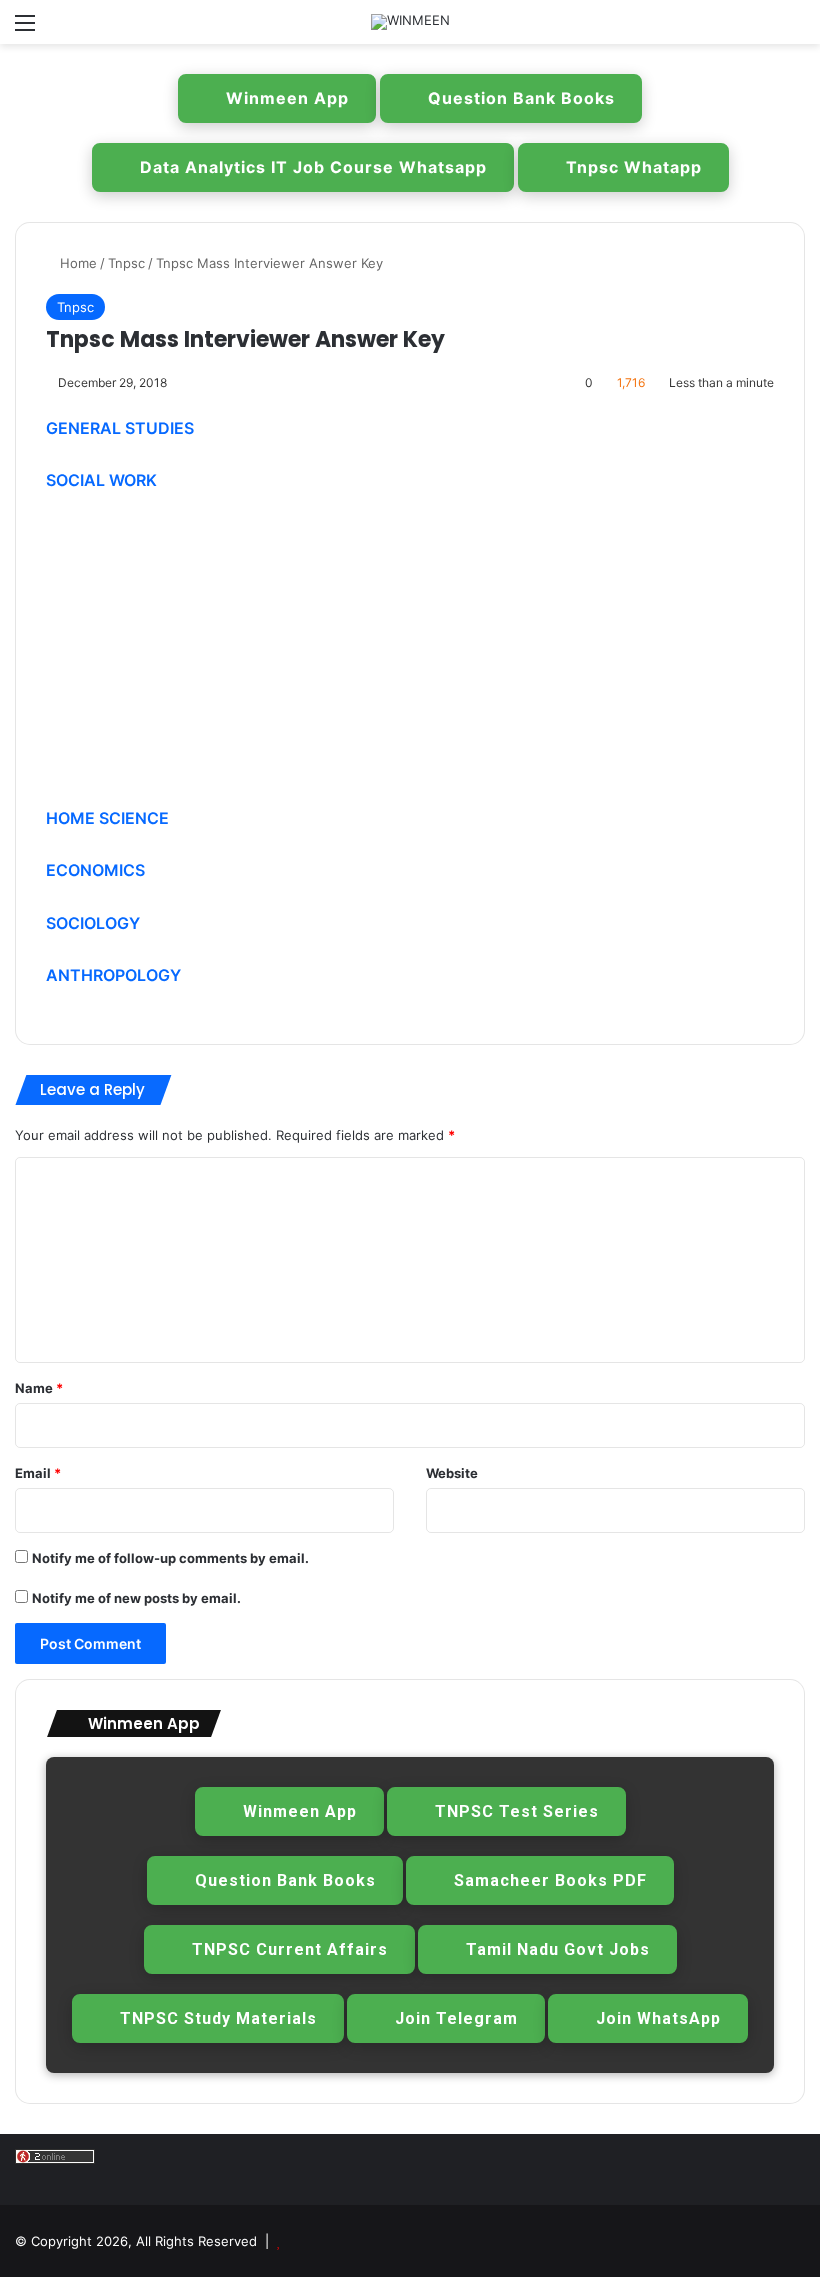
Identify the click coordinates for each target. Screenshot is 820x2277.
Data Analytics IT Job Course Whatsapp (313, 167)
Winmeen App (287, 98)
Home (76, 263)
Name (39, 1388)
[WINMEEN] (410, 22)
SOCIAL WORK (101, 480)
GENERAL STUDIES (120, 428)
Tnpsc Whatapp (634, 167)
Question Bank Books (521, 98)
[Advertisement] (410, 659)
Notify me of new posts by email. (136, 1598)
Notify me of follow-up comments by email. (170, 1558)
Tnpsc (126, 263)
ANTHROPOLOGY (113, 975)
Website (452, 1473)
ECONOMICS (95, 870)
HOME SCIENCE (107, 818)
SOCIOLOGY (93, 923)
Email (38, 1473)
